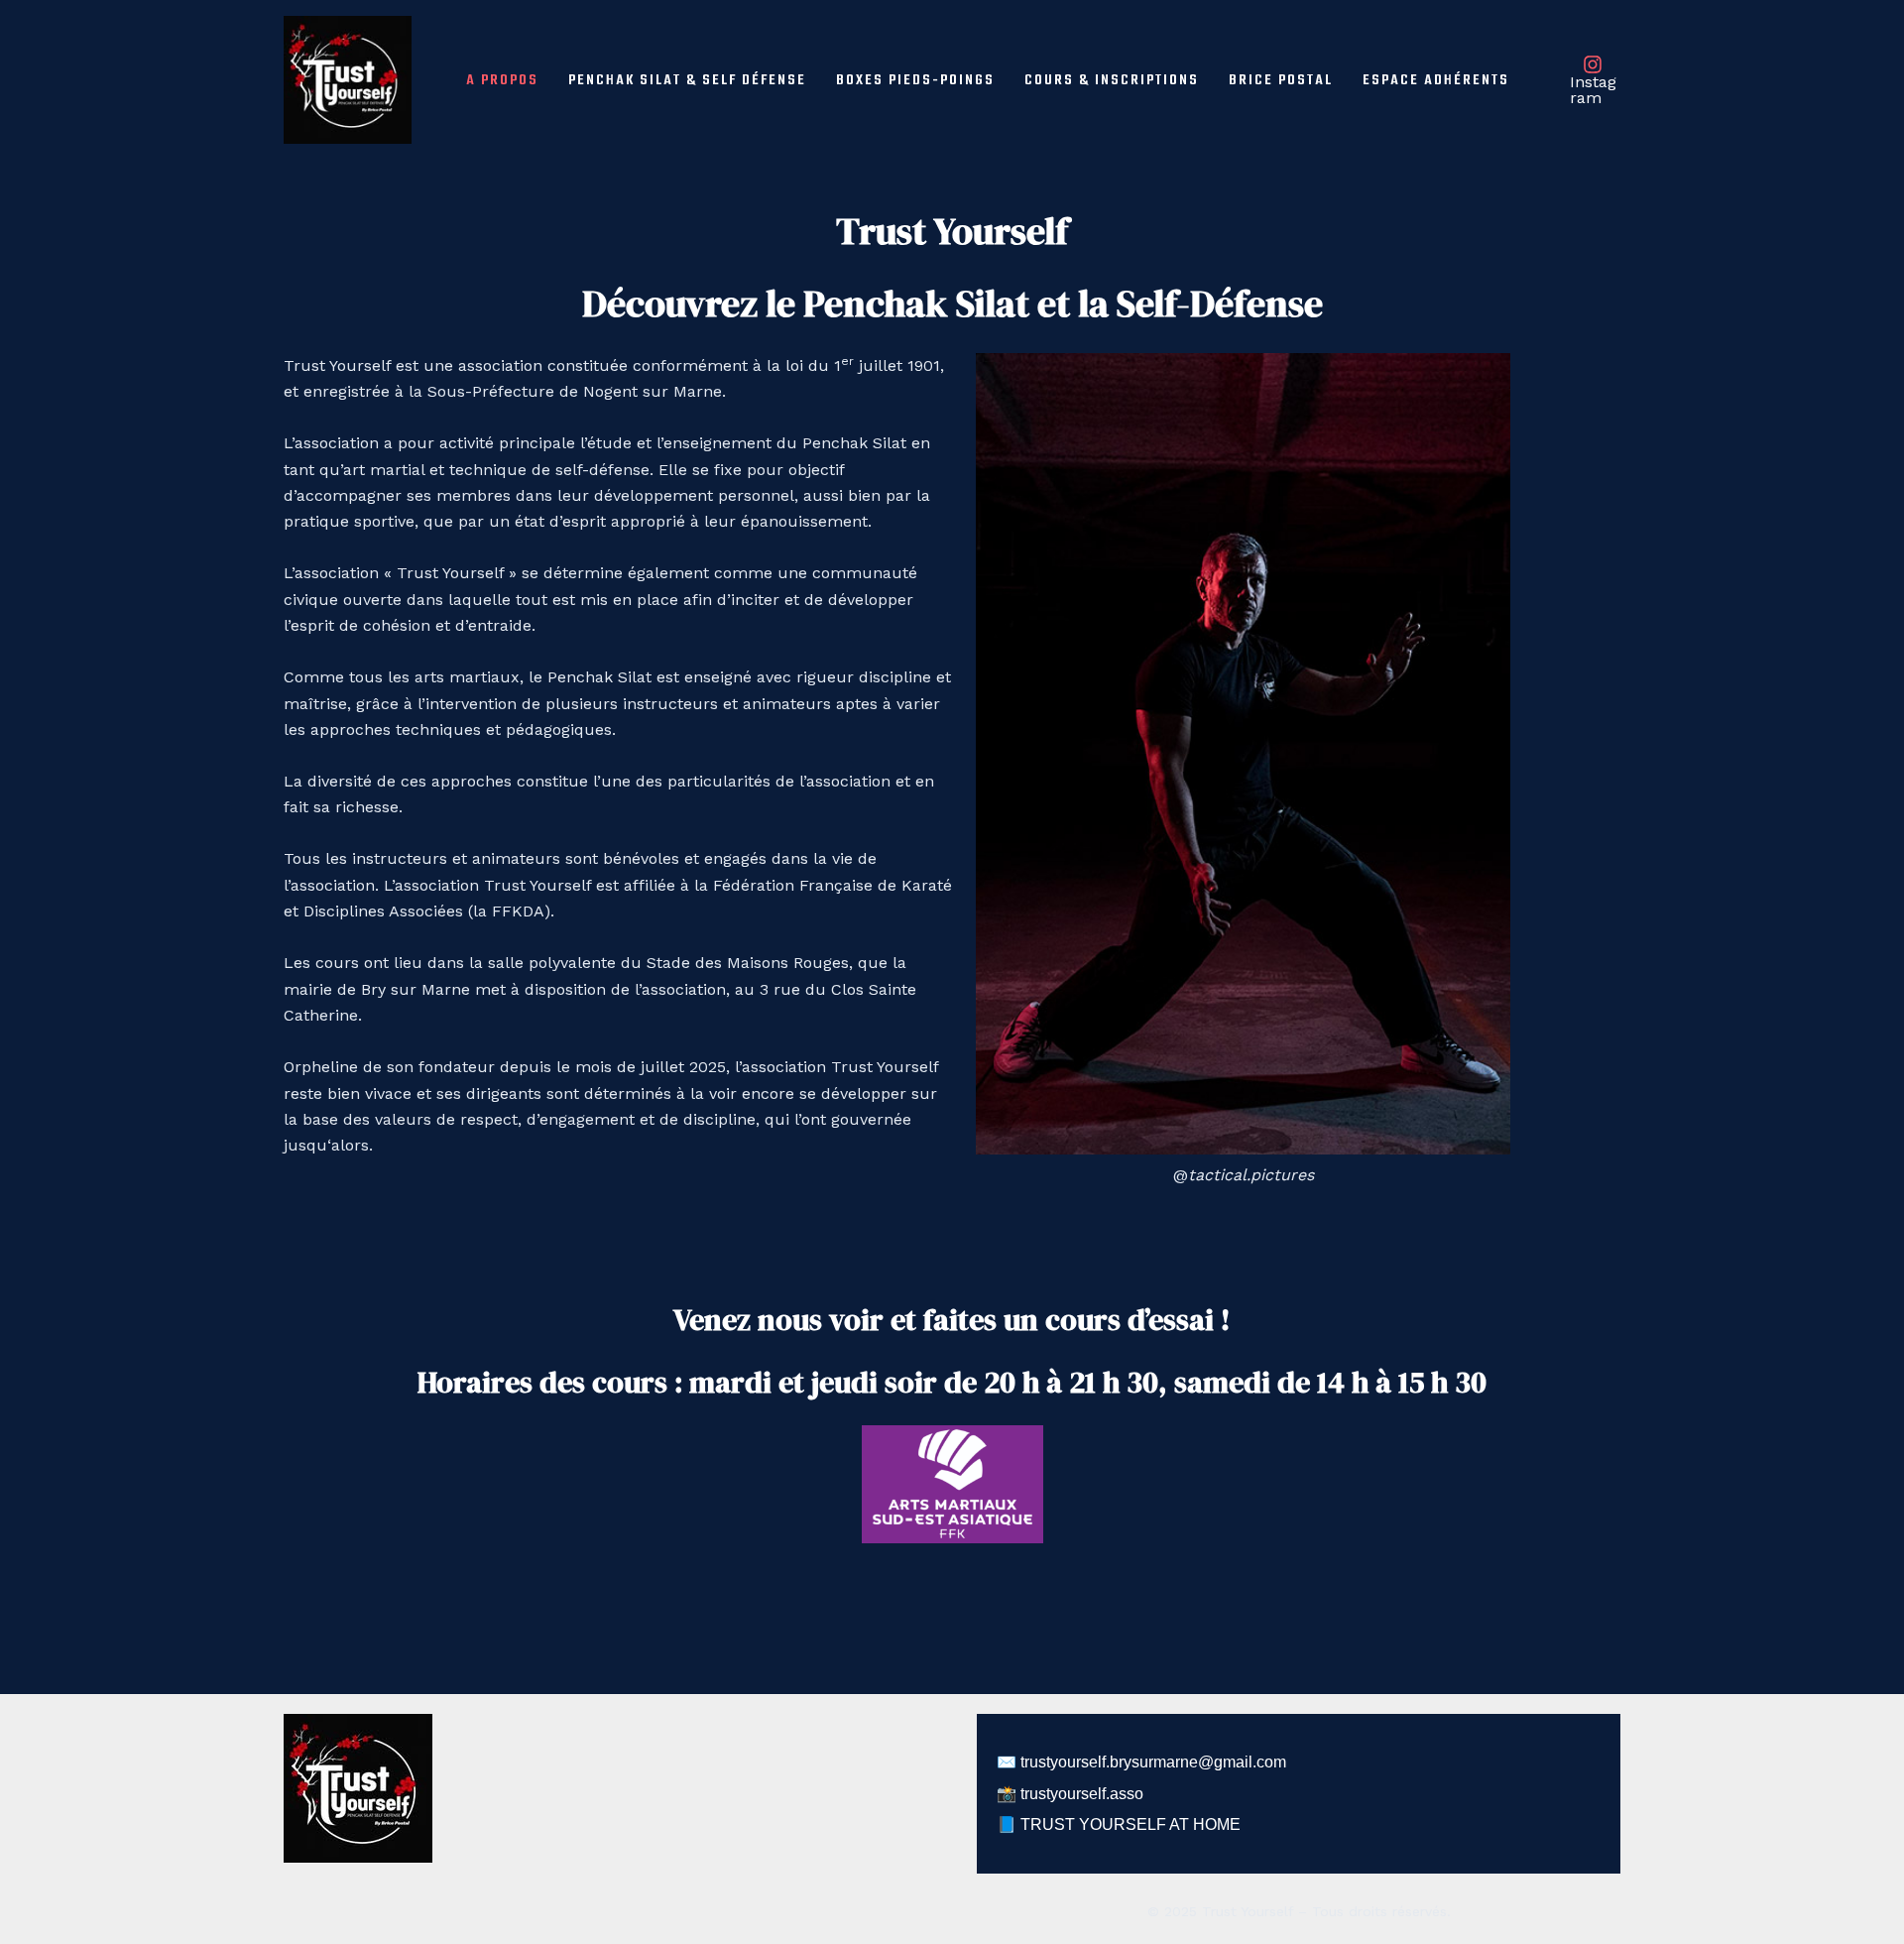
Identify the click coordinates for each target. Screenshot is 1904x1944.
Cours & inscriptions (1112, 80)
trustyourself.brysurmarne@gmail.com (1153, 1762)
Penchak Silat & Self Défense (687, 80)
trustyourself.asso (1082, 1794)
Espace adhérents (1436, 80)
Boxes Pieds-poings (915, 80)
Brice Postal (1281, 80)
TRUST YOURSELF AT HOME (1130, 1824)
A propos (502, 80)
